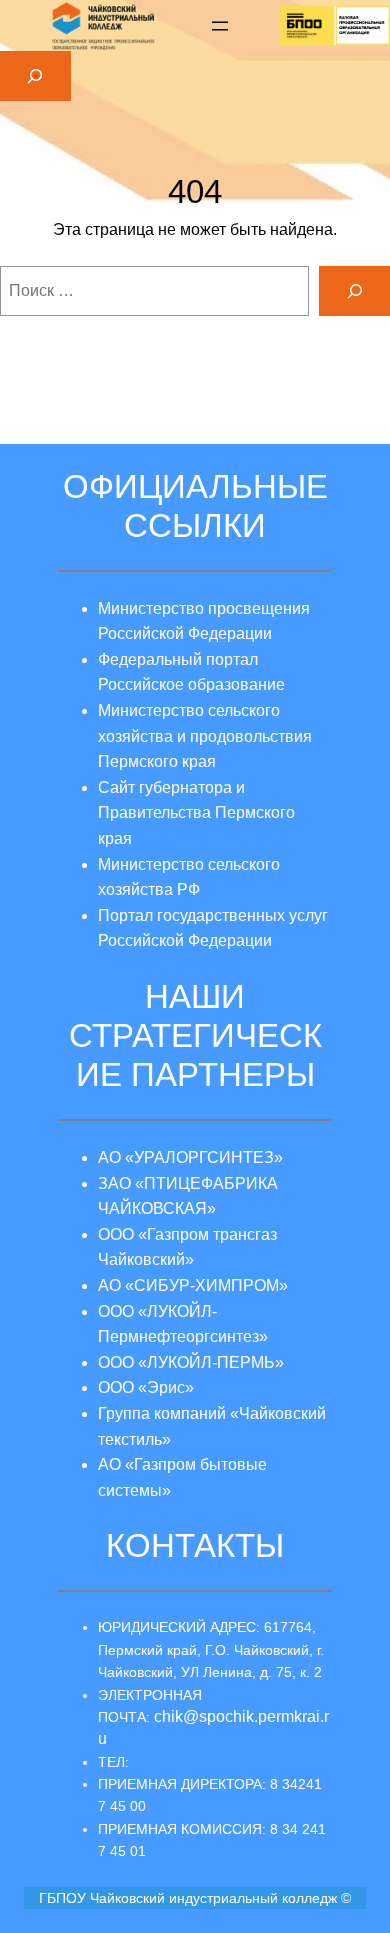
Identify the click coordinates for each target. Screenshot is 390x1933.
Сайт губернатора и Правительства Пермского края (196, 813)
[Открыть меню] (220, 26)
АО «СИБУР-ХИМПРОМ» (193, 1285)
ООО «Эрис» (146, 1387)
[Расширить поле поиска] (35, 75)
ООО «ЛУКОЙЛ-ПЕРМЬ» (191, 1362)
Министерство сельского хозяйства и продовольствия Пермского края (205, 736)
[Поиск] (354, 290)
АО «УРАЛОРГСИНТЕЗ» (190, 1157)
